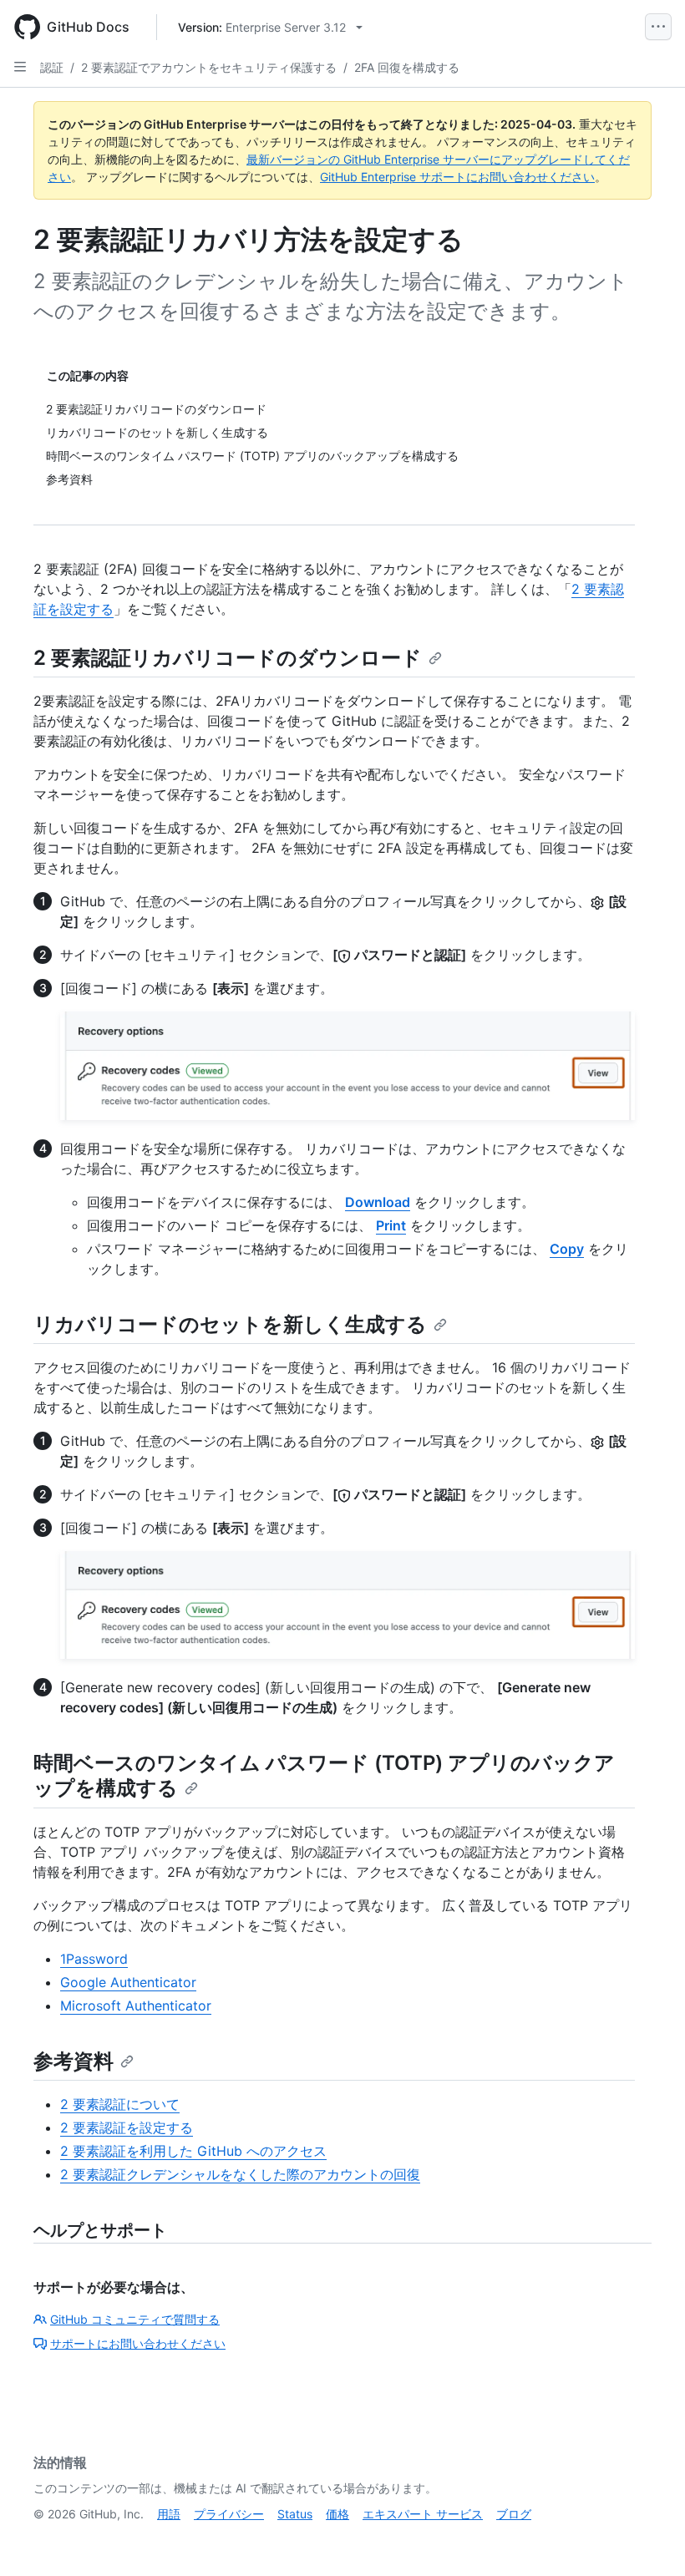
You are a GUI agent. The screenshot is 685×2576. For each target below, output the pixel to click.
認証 (52, 67)
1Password (94, 1959)
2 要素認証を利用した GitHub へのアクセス (193, 2151)
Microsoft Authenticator (136, 2006)
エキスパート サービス (423, 2514)
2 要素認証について (120, 2104)
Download (378, 1202)
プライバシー (229, 2514)
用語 (169, 2514)
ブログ (514, 2514)
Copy (567, 1249)
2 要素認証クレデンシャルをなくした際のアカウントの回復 (240, 2174)
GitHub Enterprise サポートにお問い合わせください (457, 177)
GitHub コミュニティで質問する (135, 2319)
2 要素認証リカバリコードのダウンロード (228, 658)
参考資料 (74, 2061)
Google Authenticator (128, 1982)
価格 (337, 2514)
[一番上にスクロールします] (648, 2539)
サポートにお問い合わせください (138, 2343)
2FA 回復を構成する (407, 67)
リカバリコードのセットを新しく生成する (230, 1324)
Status (295, 2514)
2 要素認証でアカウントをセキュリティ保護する (209, 67)
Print (391, 1225)
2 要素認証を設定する (127, 2127)
